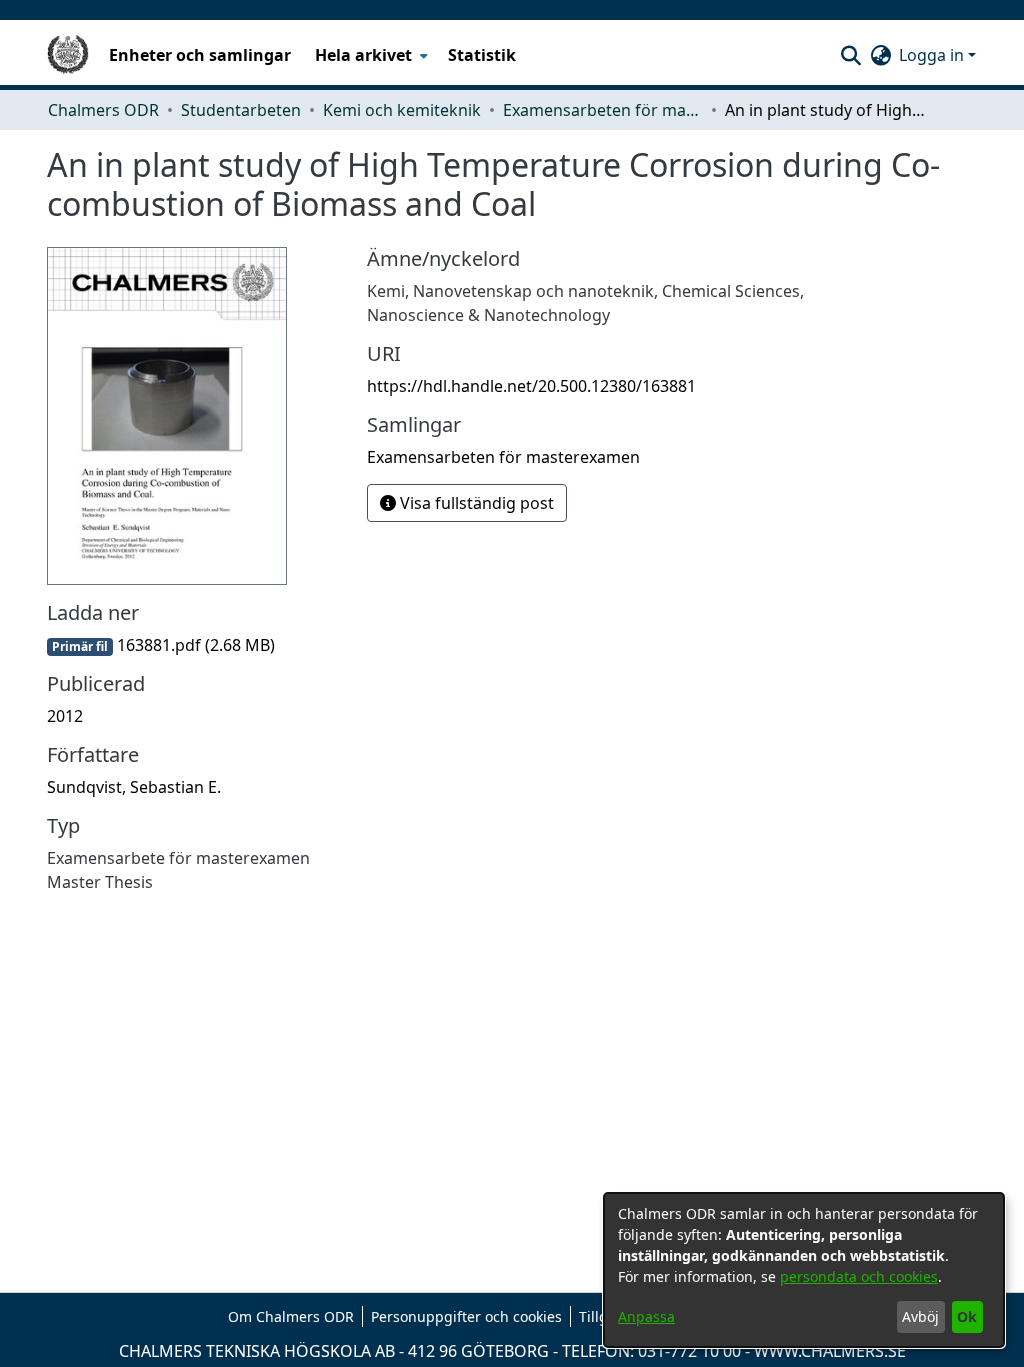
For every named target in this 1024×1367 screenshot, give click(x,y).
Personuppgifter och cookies (466, 1316)
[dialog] (804, 1270)
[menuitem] (369, 55)
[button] (850, 55)
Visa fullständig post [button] (475, 503)
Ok (967, 1316)
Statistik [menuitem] (482, 55)
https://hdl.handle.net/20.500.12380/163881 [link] (531, 386)
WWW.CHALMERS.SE (830, 1351)
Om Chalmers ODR (291, 1316)
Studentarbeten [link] (241, 110)
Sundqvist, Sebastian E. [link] (134, 787)
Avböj (920, 1316)
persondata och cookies (859, 1276)
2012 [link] (65, 716)
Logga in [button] (933, 55)
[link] (161, 645)
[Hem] (68, 55)
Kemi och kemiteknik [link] (402, 110)
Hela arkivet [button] (363, 55)
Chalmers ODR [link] (103, 110)
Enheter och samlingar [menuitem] (200, 55)
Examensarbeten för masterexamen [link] (603, 110)
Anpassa (646, 1316)
